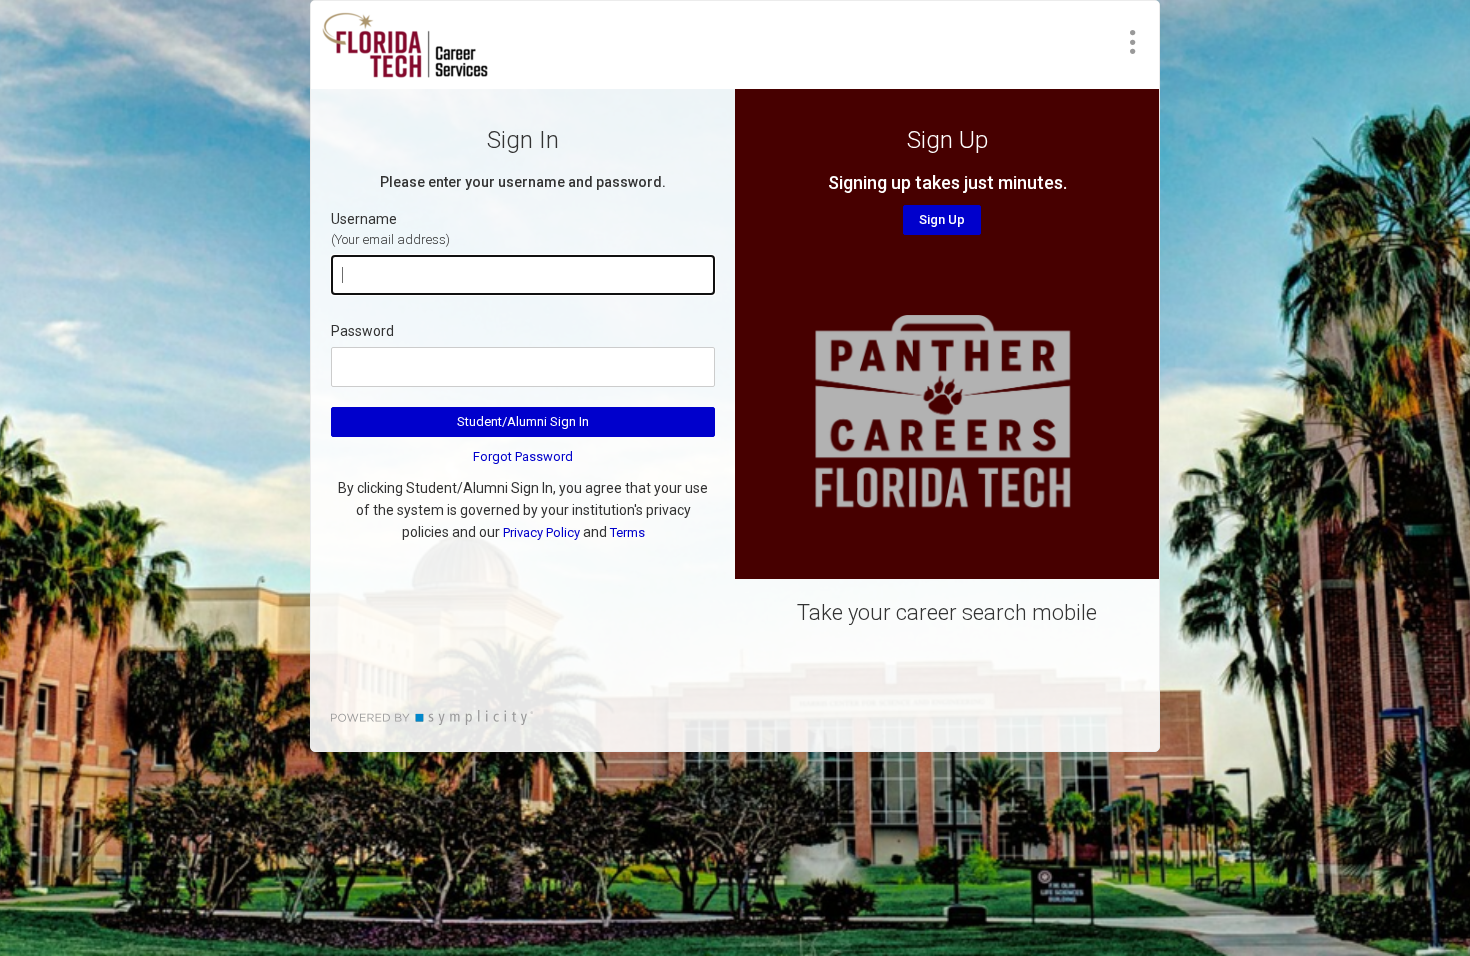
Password (362, 331)
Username (364, 219)
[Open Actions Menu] (1133, 42)
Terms (627, 532)
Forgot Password (523, 456)
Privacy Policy (541, 532)
